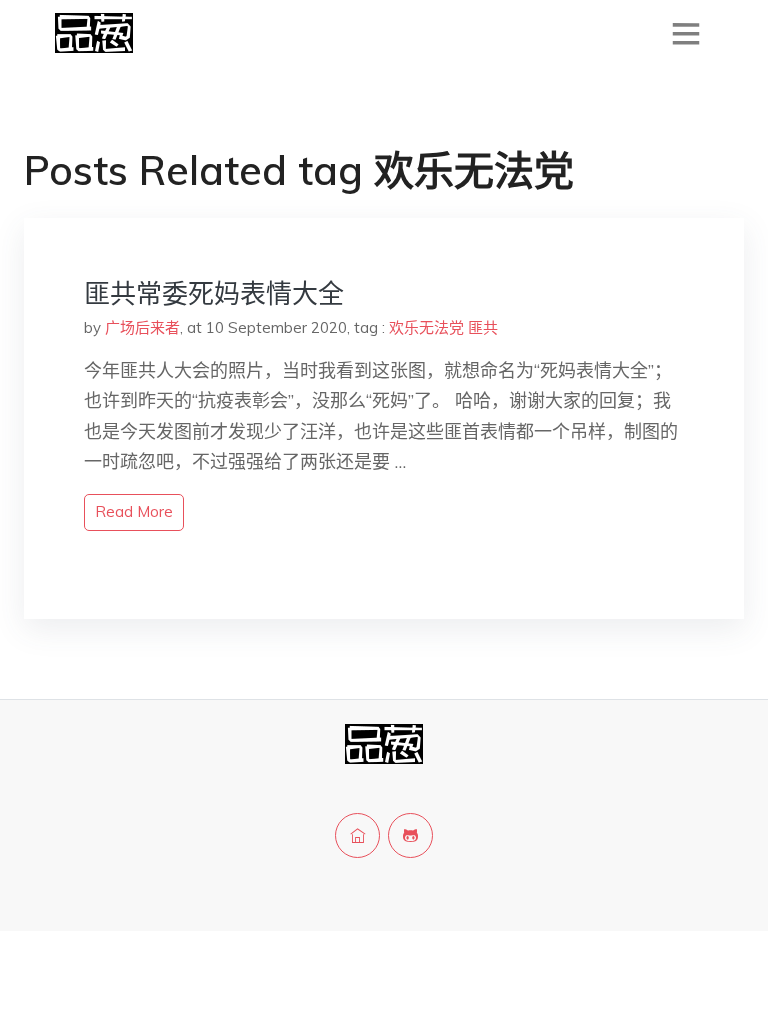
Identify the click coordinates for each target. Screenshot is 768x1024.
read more (134, 511)
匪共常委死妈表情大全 (214, 293)
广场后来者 (142, 327)
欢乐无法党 (426, 327)
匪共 (483, 327)
